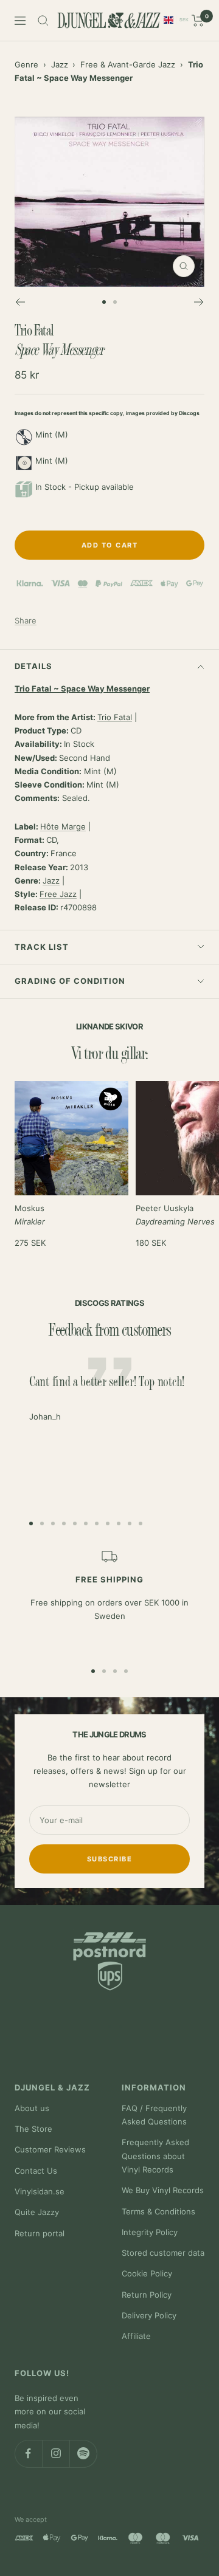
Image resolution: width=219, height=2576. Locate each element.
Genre (26, 64)
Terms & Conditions (158, 2211)
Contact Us (36, 2171)
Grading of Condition (70, 981)
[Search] (43, 21)
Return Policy (147, 2295)
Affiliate (136, 2336)
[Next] (199, 302)
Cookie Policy (147, 2273)
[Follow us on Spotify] (83, 2454)
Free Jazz (58, 894)
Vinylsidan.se (40, 2191)
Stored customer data (163, 2253)
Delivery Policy (149, 2315)
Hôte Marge (63, 826)
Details (33, 666)
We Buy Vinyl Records (163, 2190)
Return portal (40, 2233)
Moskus (30, 1215)
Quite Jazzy (37, 2212)
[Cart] (198, 21)
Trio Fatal (115, 717)
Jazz (60, 64)
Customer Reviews (50, 2149)
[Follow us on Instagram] (56, 2454)
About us (32, 2108)
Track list (42, 947)
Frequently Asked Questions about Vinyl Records (155, 2156)
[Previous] (20, 302)
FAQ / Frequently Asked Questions (154, 2115)
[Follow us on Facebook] (28, 2454)
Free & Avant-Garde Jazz (128, 64)
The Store (33, 2129)
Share (26, 620)
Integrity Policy (150, 2232)
